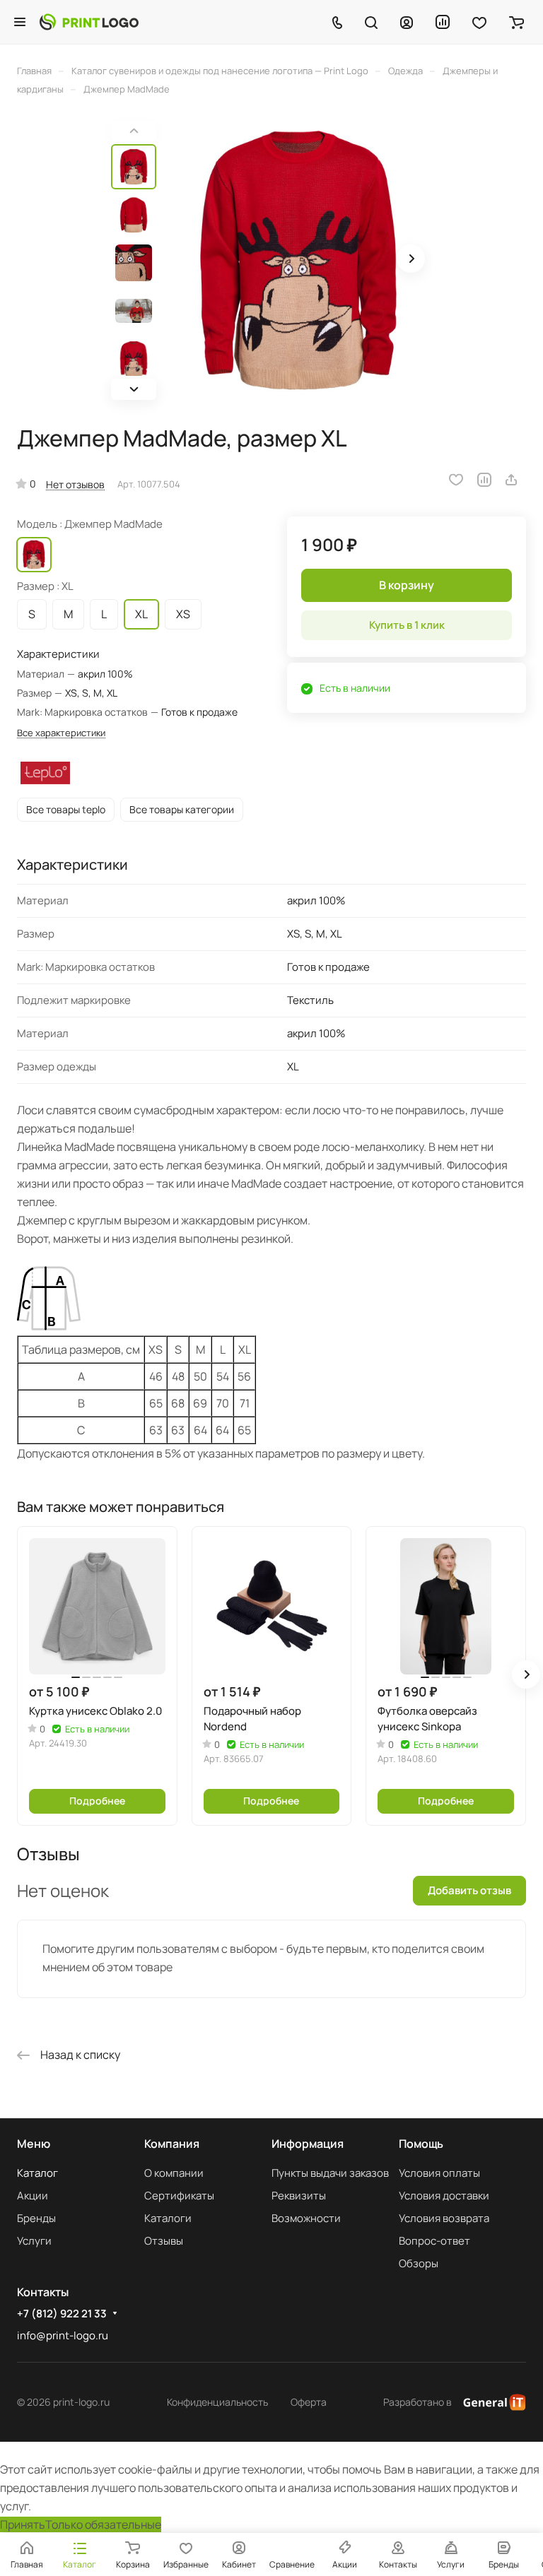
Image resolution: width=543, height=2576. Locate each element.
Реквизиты (299, 2196)
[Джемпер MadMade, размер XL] (298, 260)
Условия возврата (444, 2218)
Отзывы (164, 2241)
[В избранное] (456, 480)
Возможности (306, 2218)
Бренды (36, 2218)
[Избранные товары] (479, 22)
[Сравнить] (484, 480)
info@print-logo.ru (63, 2335)
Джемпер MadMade (34, 555)
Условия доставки (444, 2196)
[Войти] (407, 22)
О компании (174, 2173)
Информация (308, 2144)
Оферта (309, 2402)
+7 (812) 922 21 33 (62, 2314)
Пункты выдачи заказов (330, 2173)
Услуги (34, 2241)
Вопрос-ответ (434, 2241)
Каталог (37, 2173)
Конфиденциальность (217, 2402)
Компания (172, 2144)
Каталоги (168, 2218)
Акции (33, 2196)
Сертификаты (179, 2196)
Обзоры (419, 2263)
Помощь (421, 2144)
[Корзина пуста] (516, 22)
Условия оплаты (439, 2173)
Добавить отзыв (469, 1890)
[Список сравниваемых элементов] (443, 22)
